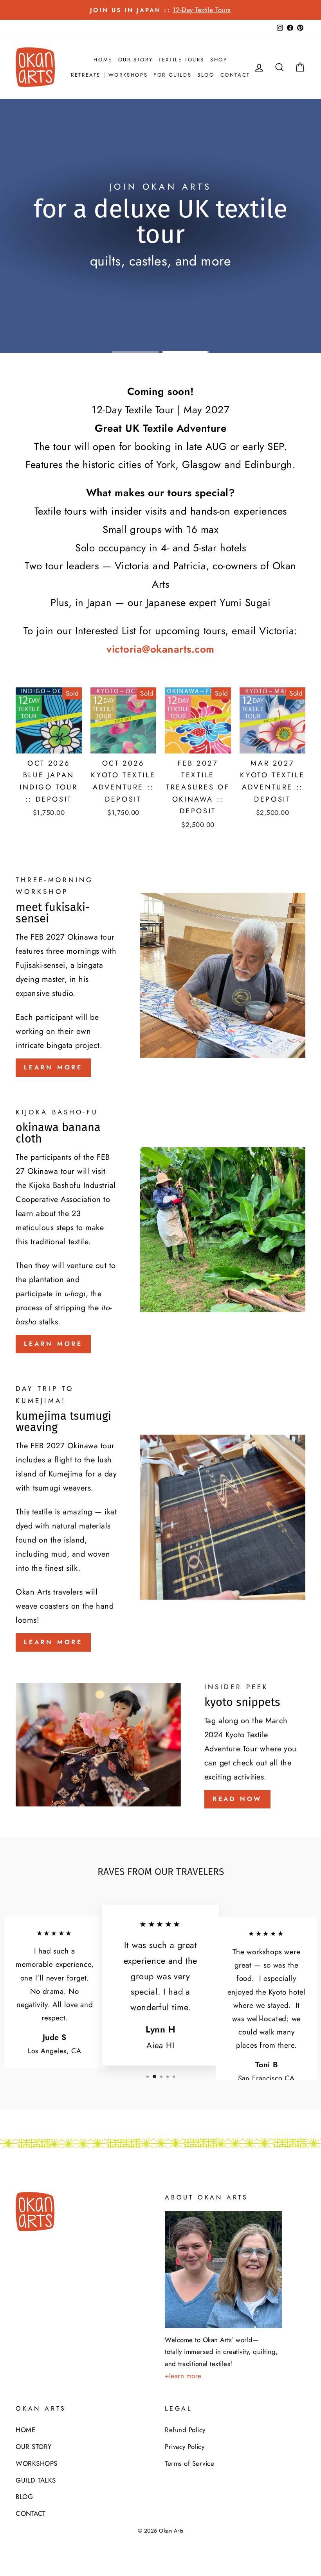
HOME (103, 60)
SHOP (219, 60)
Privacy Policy (185, 2447)
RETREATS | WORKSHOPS (109, 75)
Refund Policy (185, 2430)
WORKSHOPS (37, 2463)
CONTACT (235, 75)
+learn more (183, 2376)
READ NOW (237, 1799)
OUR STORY (135, 60)
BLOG (206, 75)
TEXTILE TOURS (181, 60)
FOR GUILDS (172, 75)
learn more (53, 1067)
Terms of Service (189, 2463)
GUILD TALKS (36, 2480)
